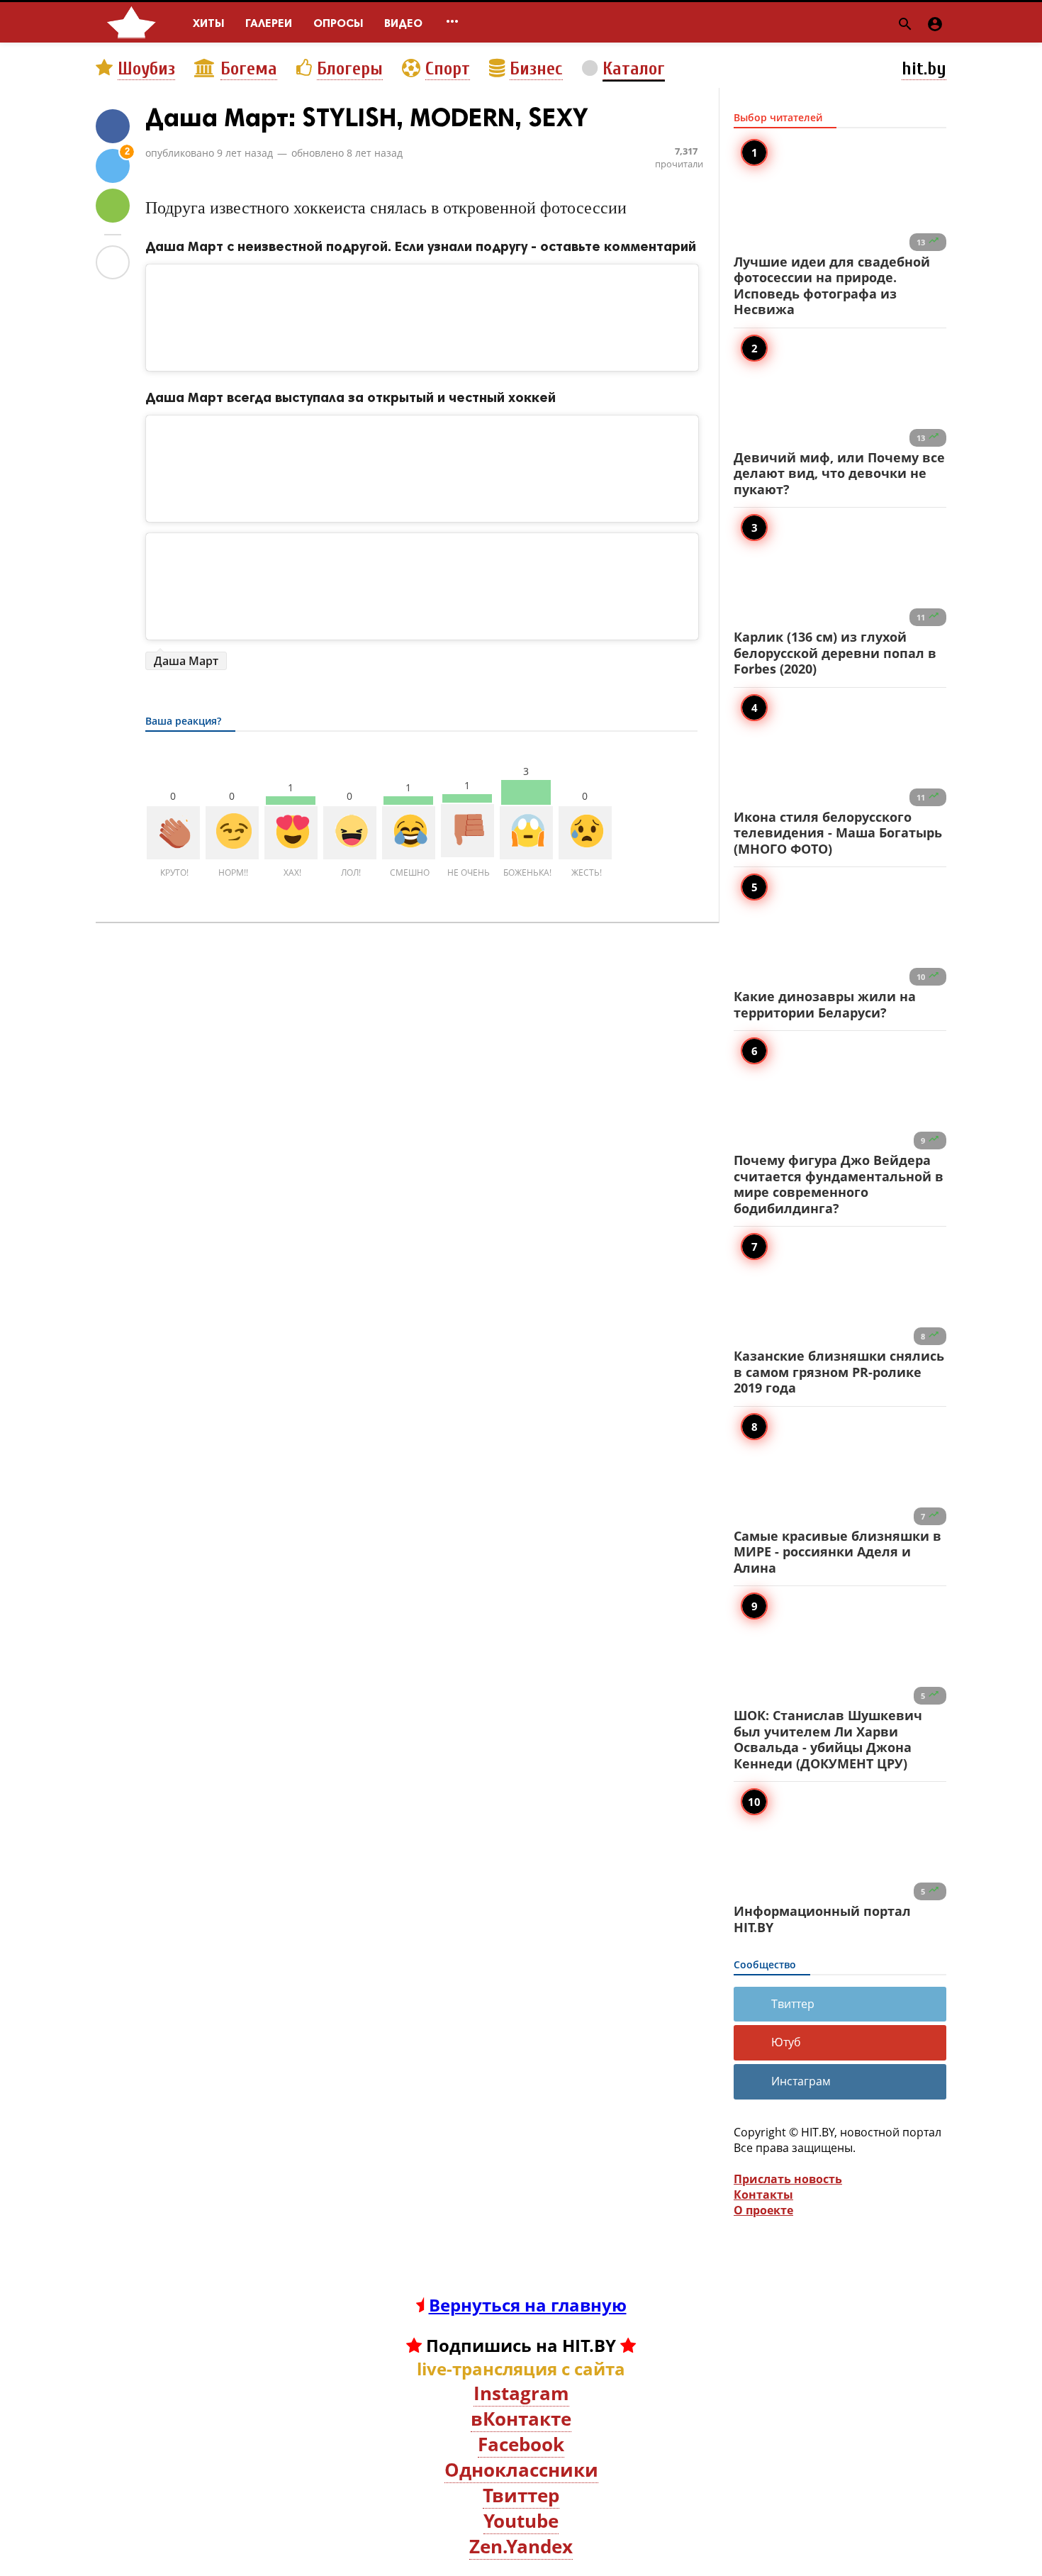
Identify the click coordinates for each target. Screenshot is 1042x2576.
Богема (249, 69)
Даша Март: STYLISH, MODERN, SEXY (367, 117)
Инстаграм (801, 2081)
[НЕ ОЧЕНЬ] (467, 831)
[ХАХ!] (291, 833)
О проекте (763, 2210)
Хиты (208, 23)
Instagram (521, 2393)
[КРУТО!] (173, 833)
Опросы (338, 23)
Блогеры (350, 69)
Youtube (521, 2521)
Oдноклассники (521, 2470)
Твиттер (793, 2004)
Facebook (521, 2444)
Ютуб (786, 2042)
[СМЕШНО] (409, 833)
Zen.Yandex (521, 2546)
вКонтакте (521, 2419)
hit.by (924, 69)
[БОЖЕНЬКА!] (526, 833)
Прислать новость (788, 2179)
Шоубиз (146, 69)
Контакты (763, 2195)
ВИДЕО (403, 23)
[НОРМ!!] (232, 833)
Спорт (448, 69)
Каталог (634, 69)
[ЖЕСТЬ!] (585, 833)
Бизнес (536, 69)
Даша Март (186, 661)
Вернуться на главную (528, 2305)
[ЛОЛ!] (350, 833)
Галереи (269, 23)
